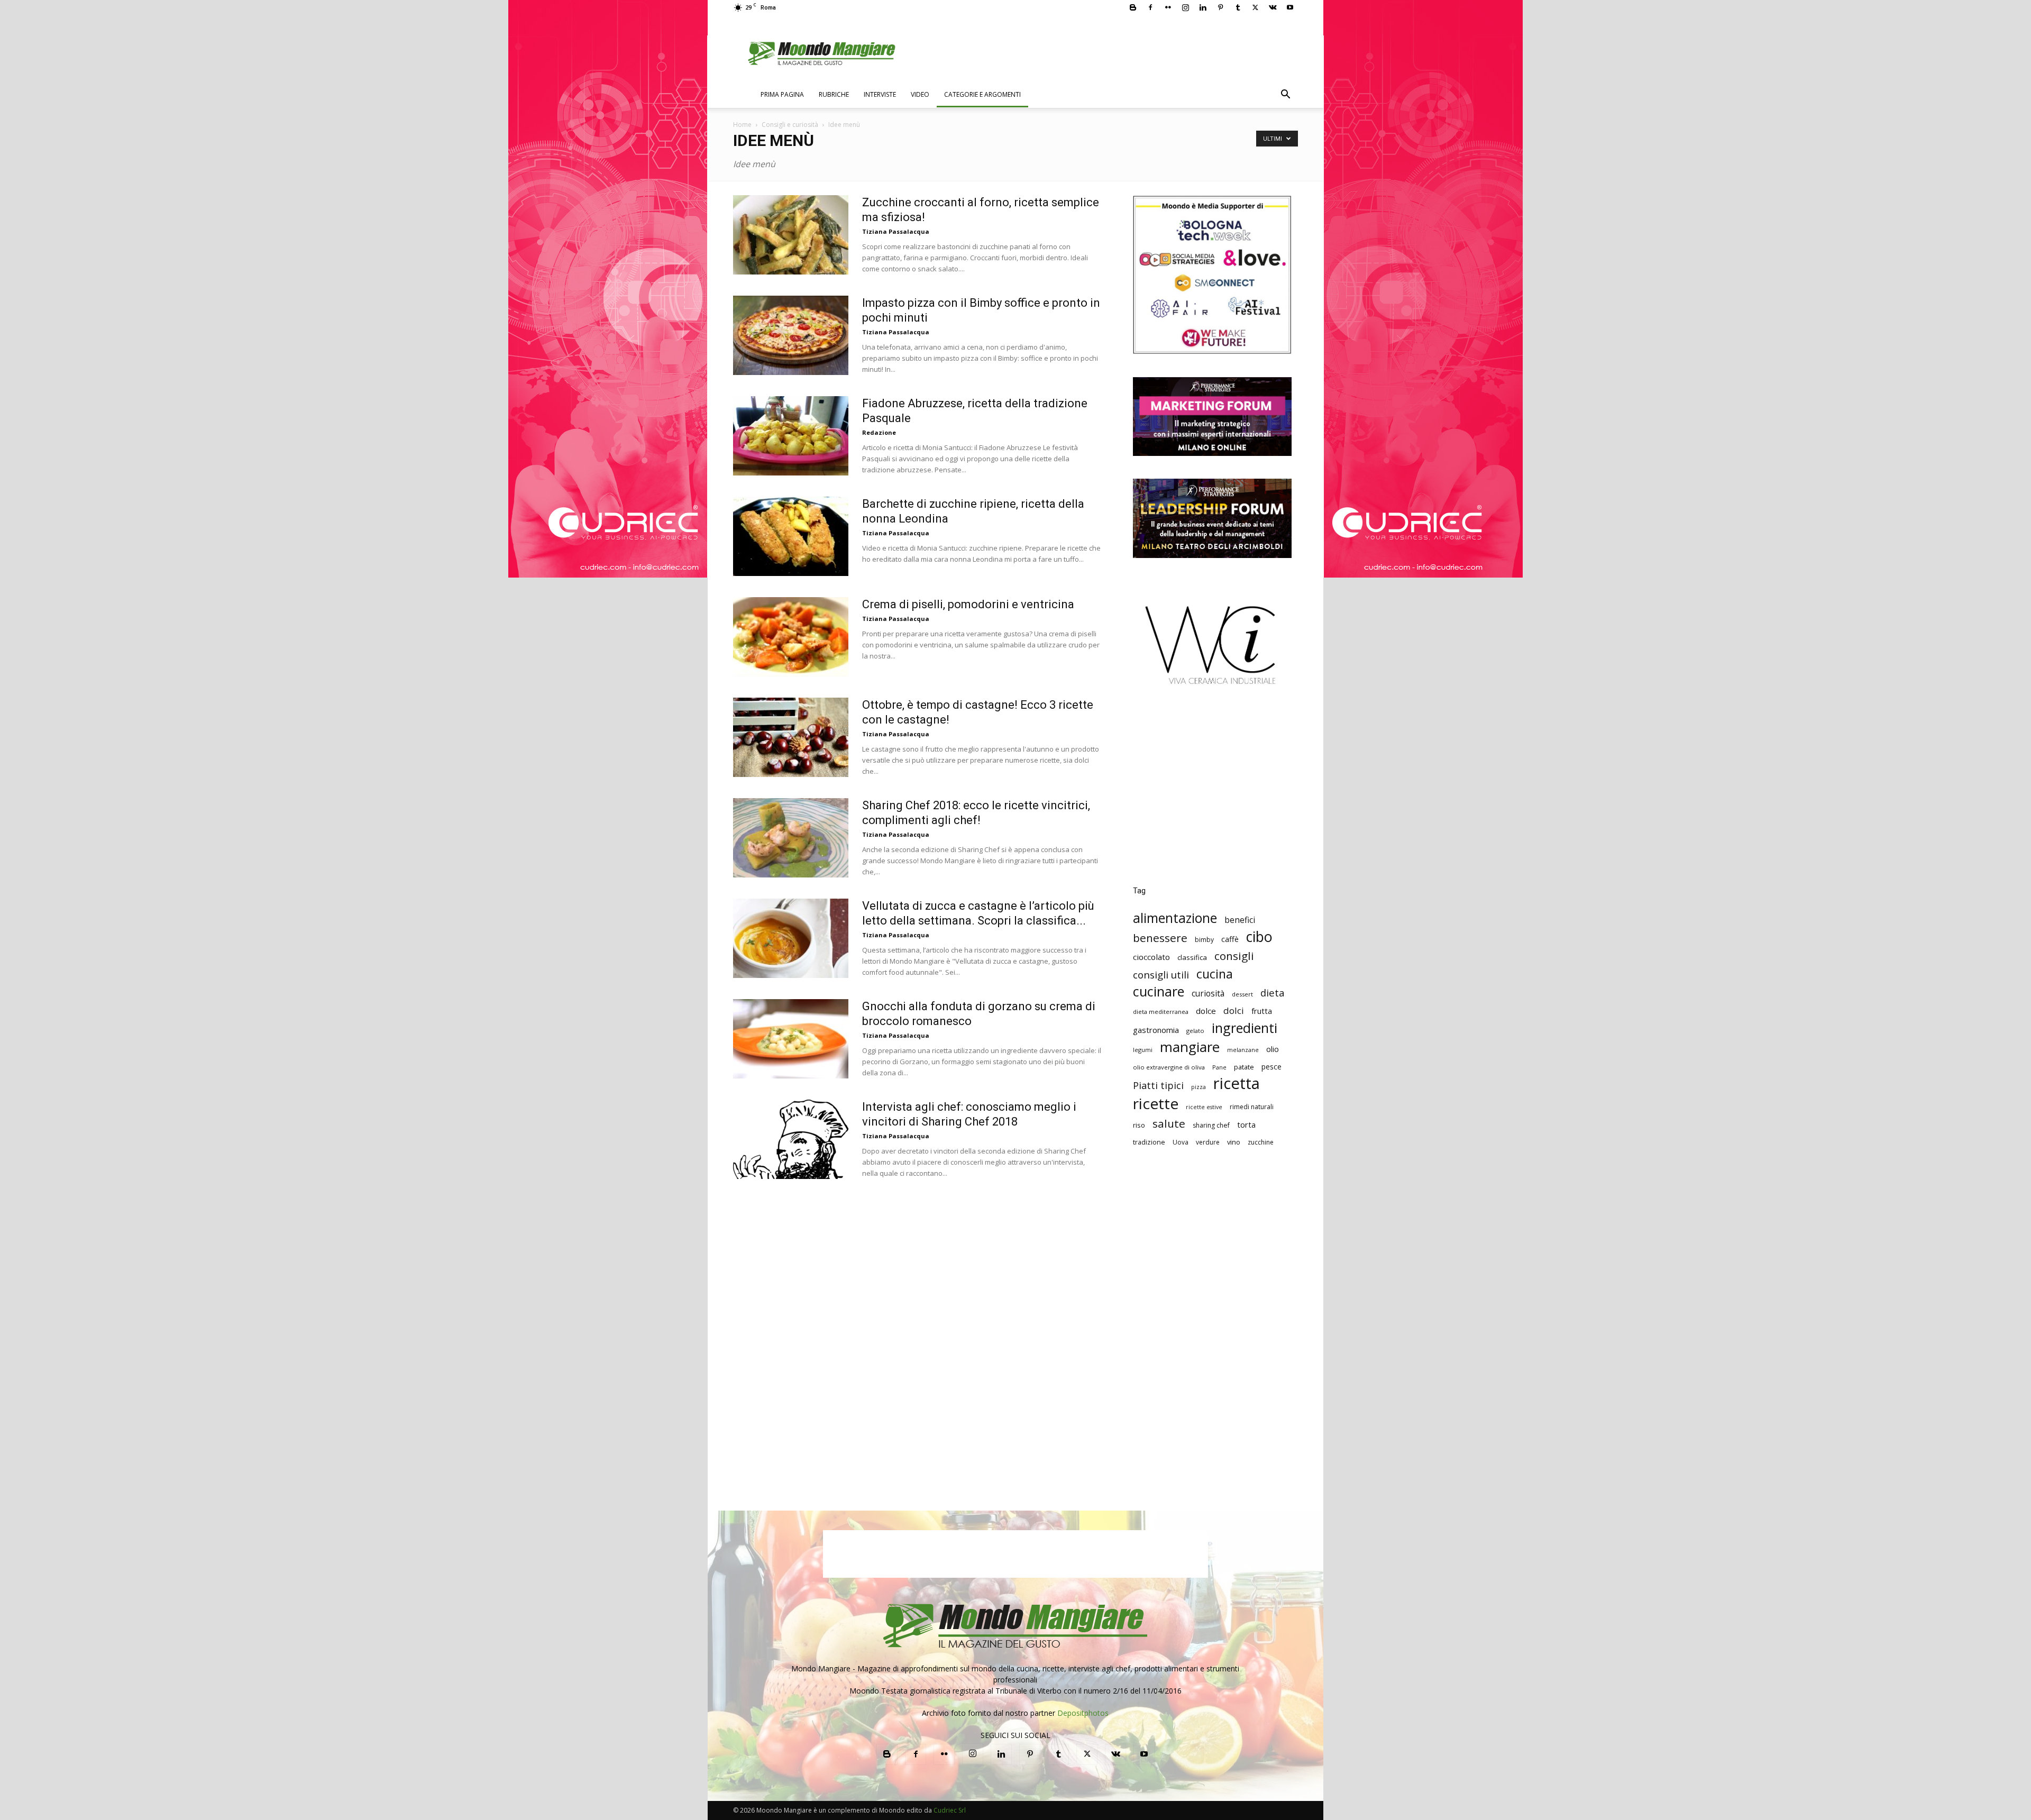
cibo (1259, 936)
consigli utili (1161, 975)
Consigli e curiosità (790, 125)
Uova (1181, 1142)
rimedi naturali (1252, 1107)
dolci (1234, 1010)
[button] (1285, 95)
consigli (1234, 956)
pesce (1271, 1067)
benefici (1240, 920)
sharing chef (1211, 1125)
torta (1246, 1124)
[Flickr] (1168, 7)
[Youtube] (1290, 7)
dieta (1273, 993)
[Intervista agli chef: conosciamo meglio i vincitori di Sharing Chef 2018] (791, 1139)
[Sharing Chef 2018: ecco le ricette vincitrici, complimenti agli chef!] (791, 838)
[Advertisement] (1212, 793)
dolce (1206, 1011)
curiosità (1208, 994)
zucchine (1261, 1142)
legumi (1143, 1050)
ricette (1156, 1104)
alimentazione (1175, 918)
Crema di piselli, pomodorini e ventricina (968, 604)
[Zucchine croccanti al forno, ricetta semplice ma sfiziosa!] (791, 235)
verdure (1208, 1142)
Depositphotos (1083, 1713)
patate (1244, 1067)
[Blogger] (1133, 7)
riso (1139, 1125)
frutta (1262, 1011)
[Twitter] (1255, 7)
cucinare (1159, 991)
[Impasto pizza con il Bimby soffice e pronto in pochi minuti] (791, 335)
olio (1273, 1049)
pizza (1199, 1087)
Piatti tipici (1158, 1086)
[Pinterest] (1220, 7)
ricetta (1237, 1083)
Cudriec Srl (949, 1810)
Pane (1219, 1067)
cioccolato (1151, 957)
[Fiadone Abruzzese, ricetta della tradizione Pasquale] (791, 436)
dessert (1242, 994)
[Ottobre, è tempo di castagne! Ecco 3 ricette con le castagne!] (791, 737)
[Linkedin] (1203, 7)
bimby (1204, 940)
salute (1169, 1124)
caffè (1230, 939)
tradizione (1149, 1142)
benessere (1160, 938)
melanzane (1243, 1050)
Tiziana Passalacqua (896, 231)
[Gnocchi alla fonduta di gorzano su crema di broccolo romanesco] (791, 1039)
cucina (1215, 974)
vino (1234, 1142)
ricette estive (1204, 1107)
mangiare (1190, 1047)
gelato (1195, 1031)
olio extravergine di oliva (1169, 1067)
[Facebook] (1150, 7)
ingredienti (1245, 1028)
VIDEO (920, 94)
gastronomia (1156, 1030)
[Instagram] (1185, 7)
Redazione (879, 432)
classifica (1192, 957)
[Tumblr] (1238, 7)
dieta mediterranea (1161, 1012)
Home (742, 125)
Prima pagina (782, 94)
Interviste (880, 94)
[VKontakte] (1273, 7)
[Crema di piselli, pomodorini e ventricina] (791, 637)
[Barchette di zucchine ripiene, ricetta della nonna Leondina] (791, 536)
